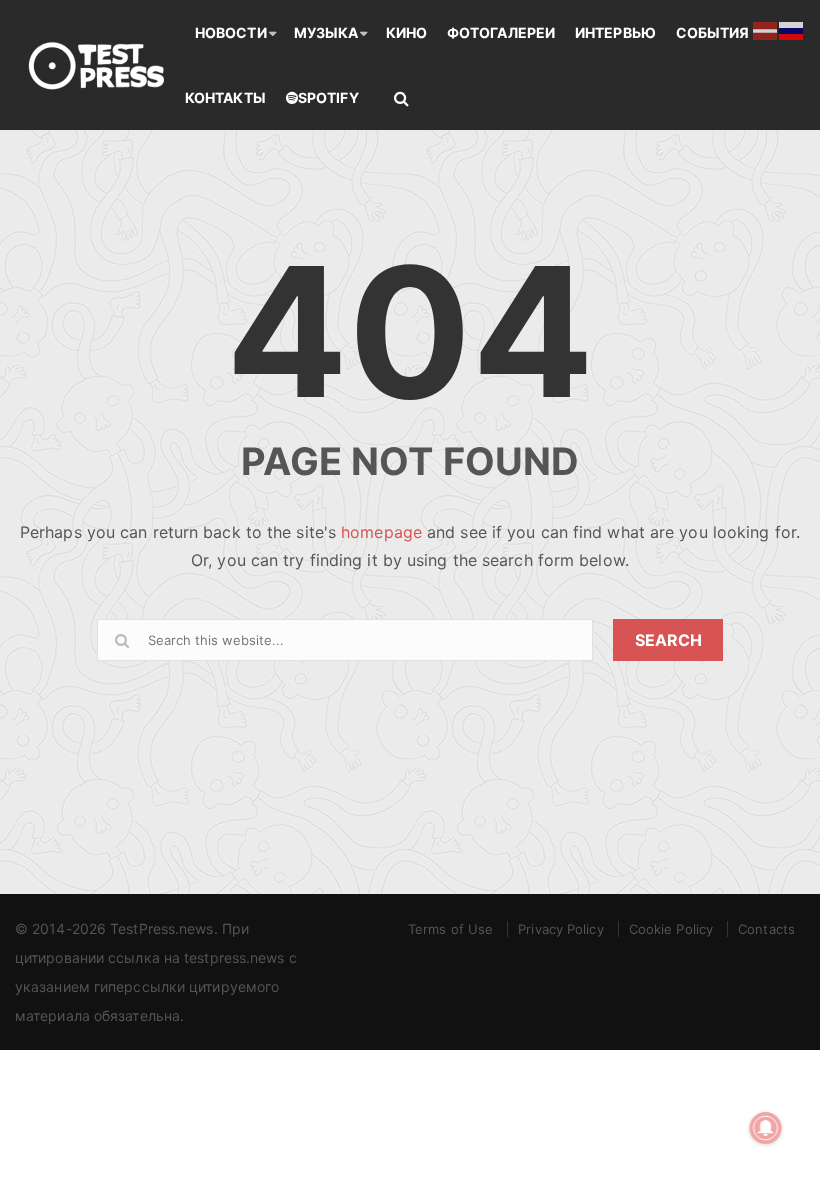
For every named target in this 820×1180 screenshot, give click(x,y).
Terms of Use (450, 929)
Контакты (225, 97)
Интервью (615, 32)
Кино (406, 32)
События (713, 32)
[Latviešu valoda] (766, 29)
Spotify (328, 97)
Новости (231, 32)
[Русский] (792, 29)
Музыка (326, 32)
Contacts (766, 929)
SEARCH (668, 640)
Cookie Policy (671, 929)
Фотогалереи (501, 32)
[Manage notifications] (766, 1128)
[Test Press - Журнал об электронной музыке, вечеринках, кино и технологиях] (100, 65)
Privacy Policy (560, 929)
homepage (381, 532)
